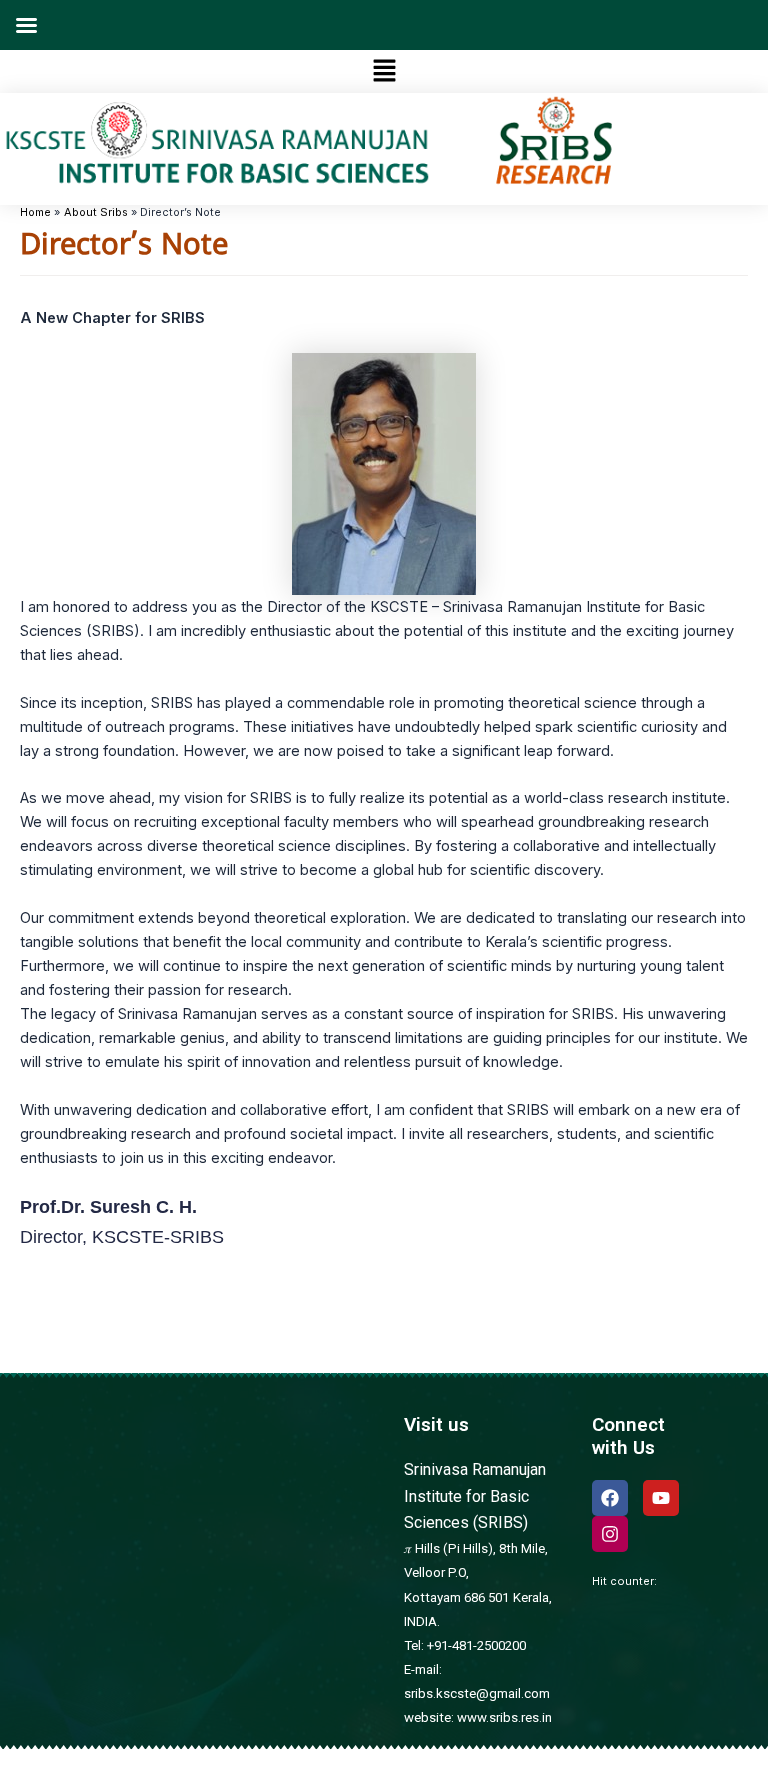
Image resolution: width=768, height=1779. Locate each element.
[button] (384, 71)
